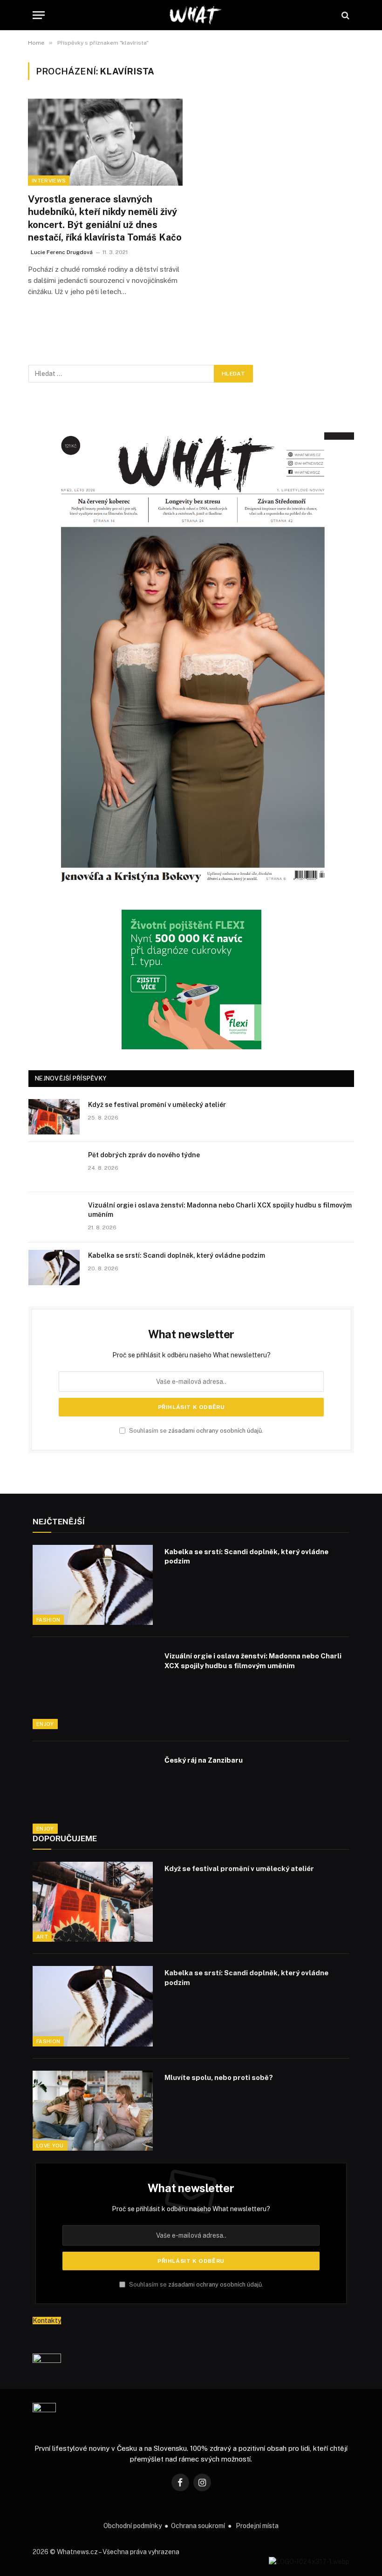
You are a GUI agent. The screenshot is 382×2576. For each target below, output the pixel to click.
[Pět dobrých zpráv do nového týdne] (54, 1167)
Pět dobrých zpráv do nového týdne (144, 1155)
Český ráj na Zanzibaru (204, 1760)
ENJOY (45, 1724)
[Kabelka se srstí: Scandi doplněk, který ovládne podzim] (54, 1268)
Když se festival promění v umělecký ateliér (157, 1105)
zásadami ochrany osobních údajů (215, 1431)
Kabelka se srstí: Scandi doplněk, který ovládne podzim (177, 1255)
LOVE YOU (50, 2146)
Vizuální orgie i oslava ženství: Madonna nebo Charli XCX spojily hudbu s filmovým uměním (220, 1210)
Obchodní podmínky (133, 2526)
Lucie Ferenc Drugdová (62, 252)
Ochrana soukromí (198, 2526)
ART (42, 1937)
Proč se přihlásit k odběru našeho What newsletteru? (191, 1355)
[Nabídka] (39, 15)
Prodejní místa (257, 2526)
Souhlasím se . (195, 1431)
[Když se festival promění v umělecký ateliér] (54, 1117)
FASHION (48, 1620)
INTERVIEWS (49, 181)
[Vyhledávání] (344, 15)
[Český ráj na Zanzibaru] (93, 1793)
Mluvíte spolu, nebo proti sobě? (219, 2077)
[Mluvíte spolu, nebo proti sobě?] (93, 2111)
